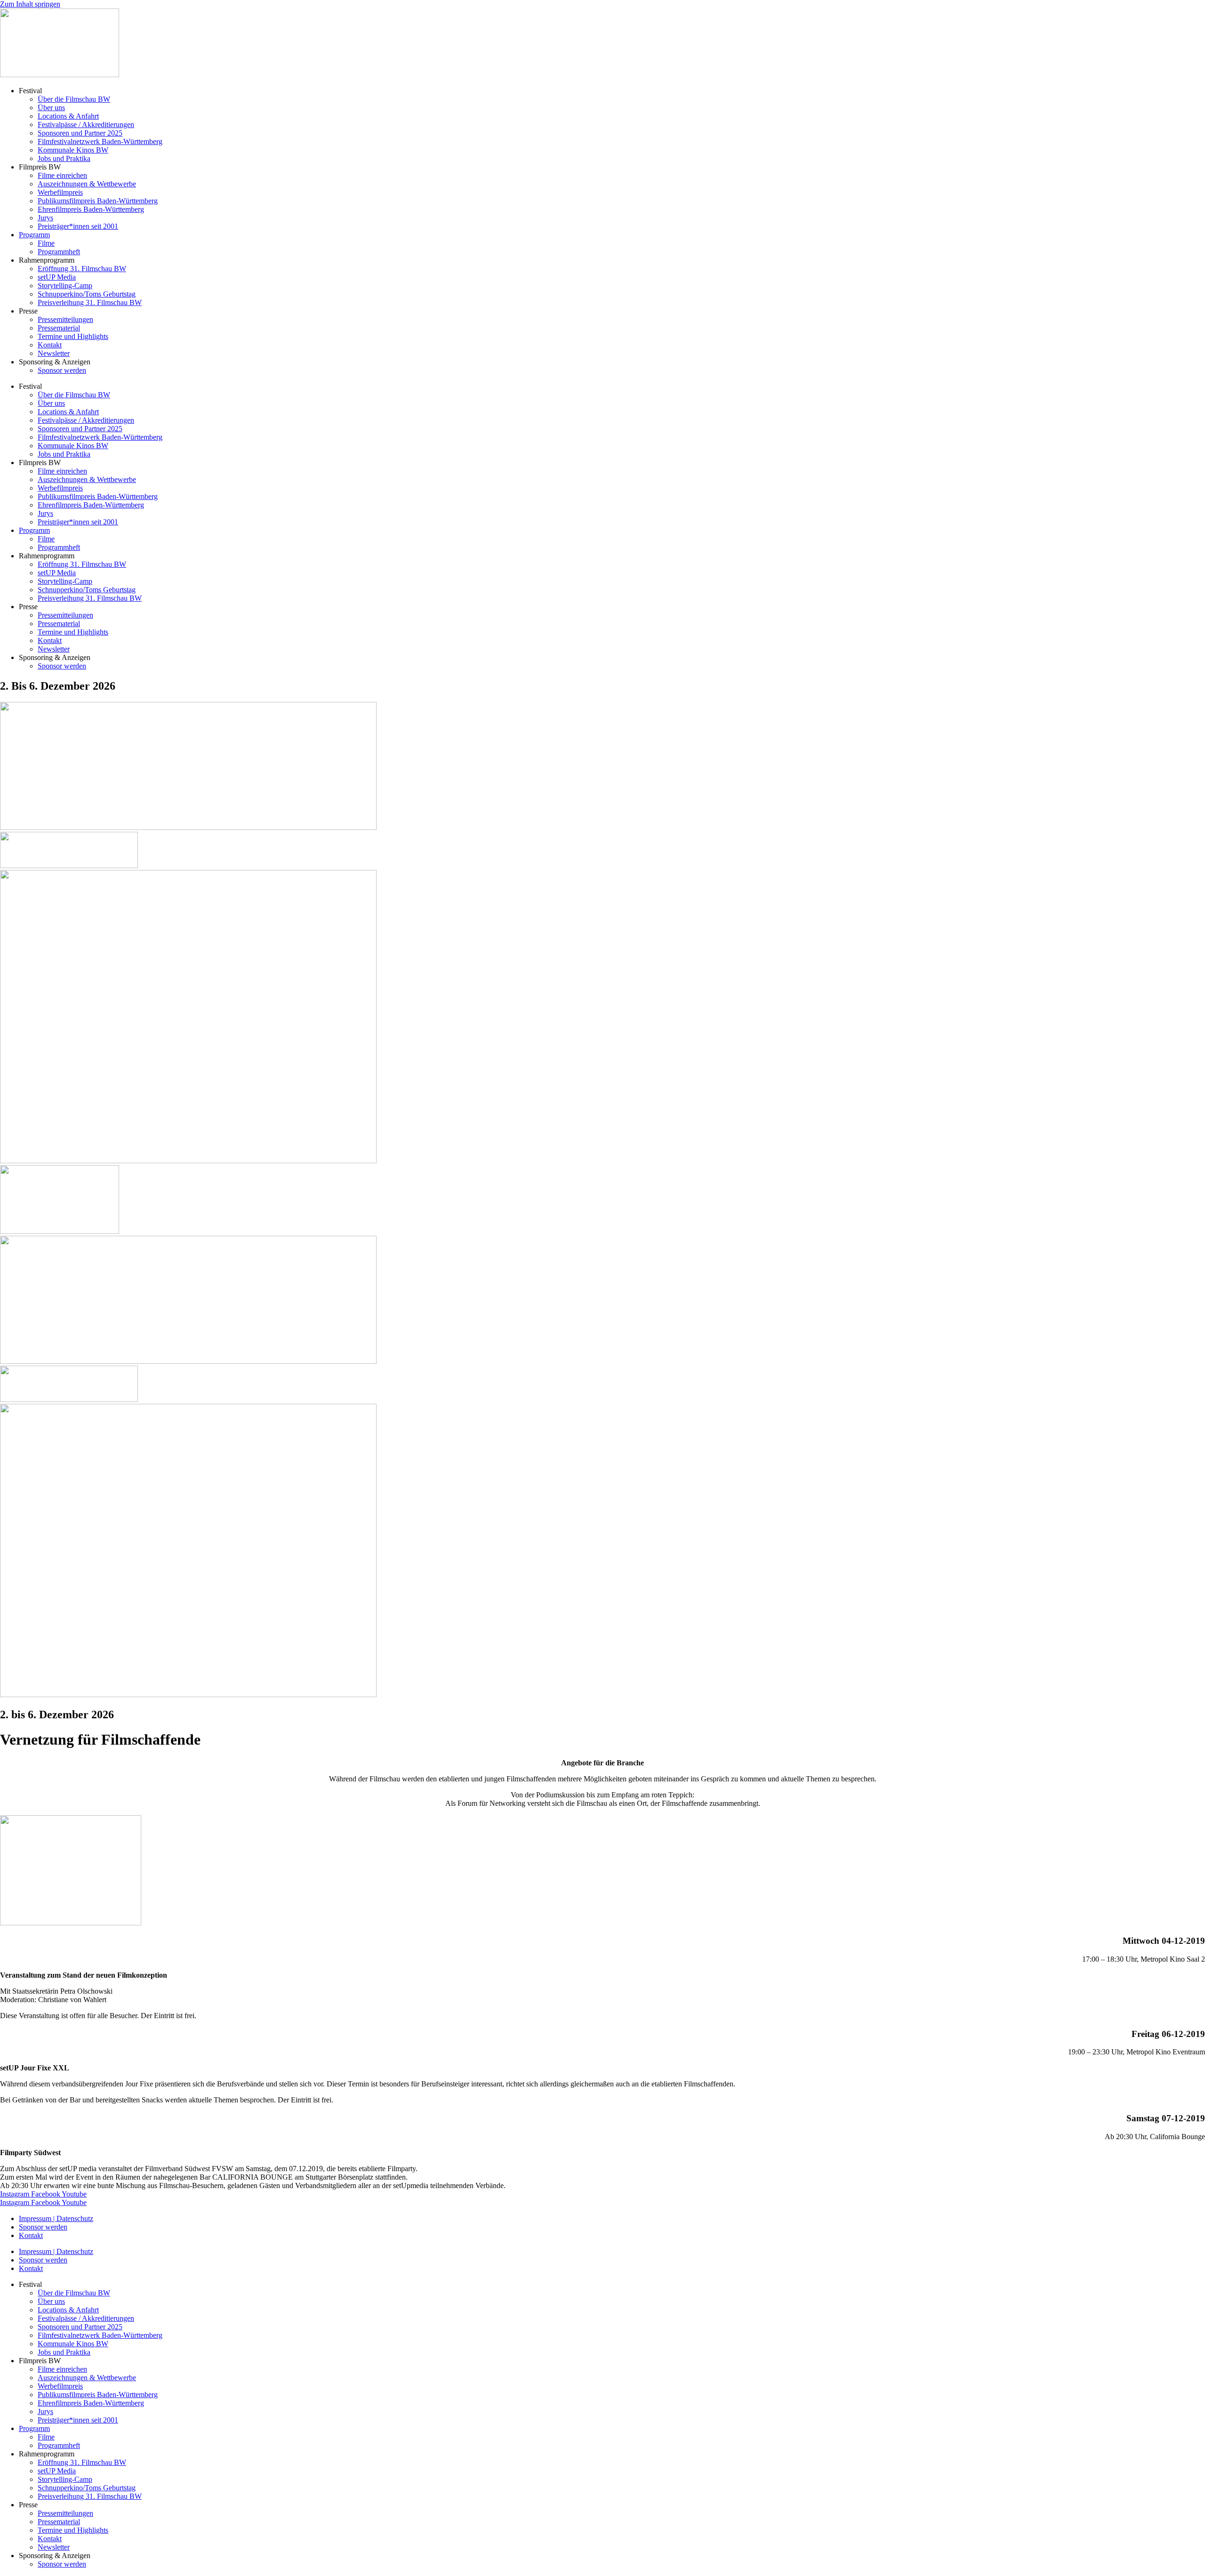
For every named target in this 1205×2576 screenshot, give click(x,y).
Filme (46, 243)
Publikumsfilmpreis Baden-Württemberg (98, 201)
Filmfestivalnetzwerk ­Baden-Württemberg (100, 141)
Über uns (51, 108)
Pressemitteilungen (65, 319)
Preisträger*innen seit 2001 (78, 226)
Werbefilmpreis (60, 192)
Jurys (45, 218)
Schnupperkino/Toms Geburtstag (87, 294)
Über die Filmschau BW (74, 99)
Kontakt (50, 345)
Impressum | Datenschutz (56, 2218)
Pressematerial (59, 328)
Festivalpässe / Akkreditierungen (86, 125)
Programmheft (59, 252)
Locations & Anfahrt (68, 116)
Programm (34, 235)
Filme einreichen (62, 175)
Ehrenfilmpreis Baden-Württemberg (91, 209)
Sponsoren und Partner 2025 (80, 133)
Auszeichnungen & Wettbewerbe (87, 184)
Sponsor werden (62, 370)
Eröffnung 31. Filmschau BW (82, 269)
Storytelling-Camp (65, 286)
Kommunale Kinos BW (73, 150)
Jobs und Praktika (64, 158)
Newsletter (54, 353)
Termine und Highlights (73, 336)
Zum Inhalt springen (30, 4)
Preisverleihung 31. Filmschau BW (90, 302)
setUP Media (57, 277)
